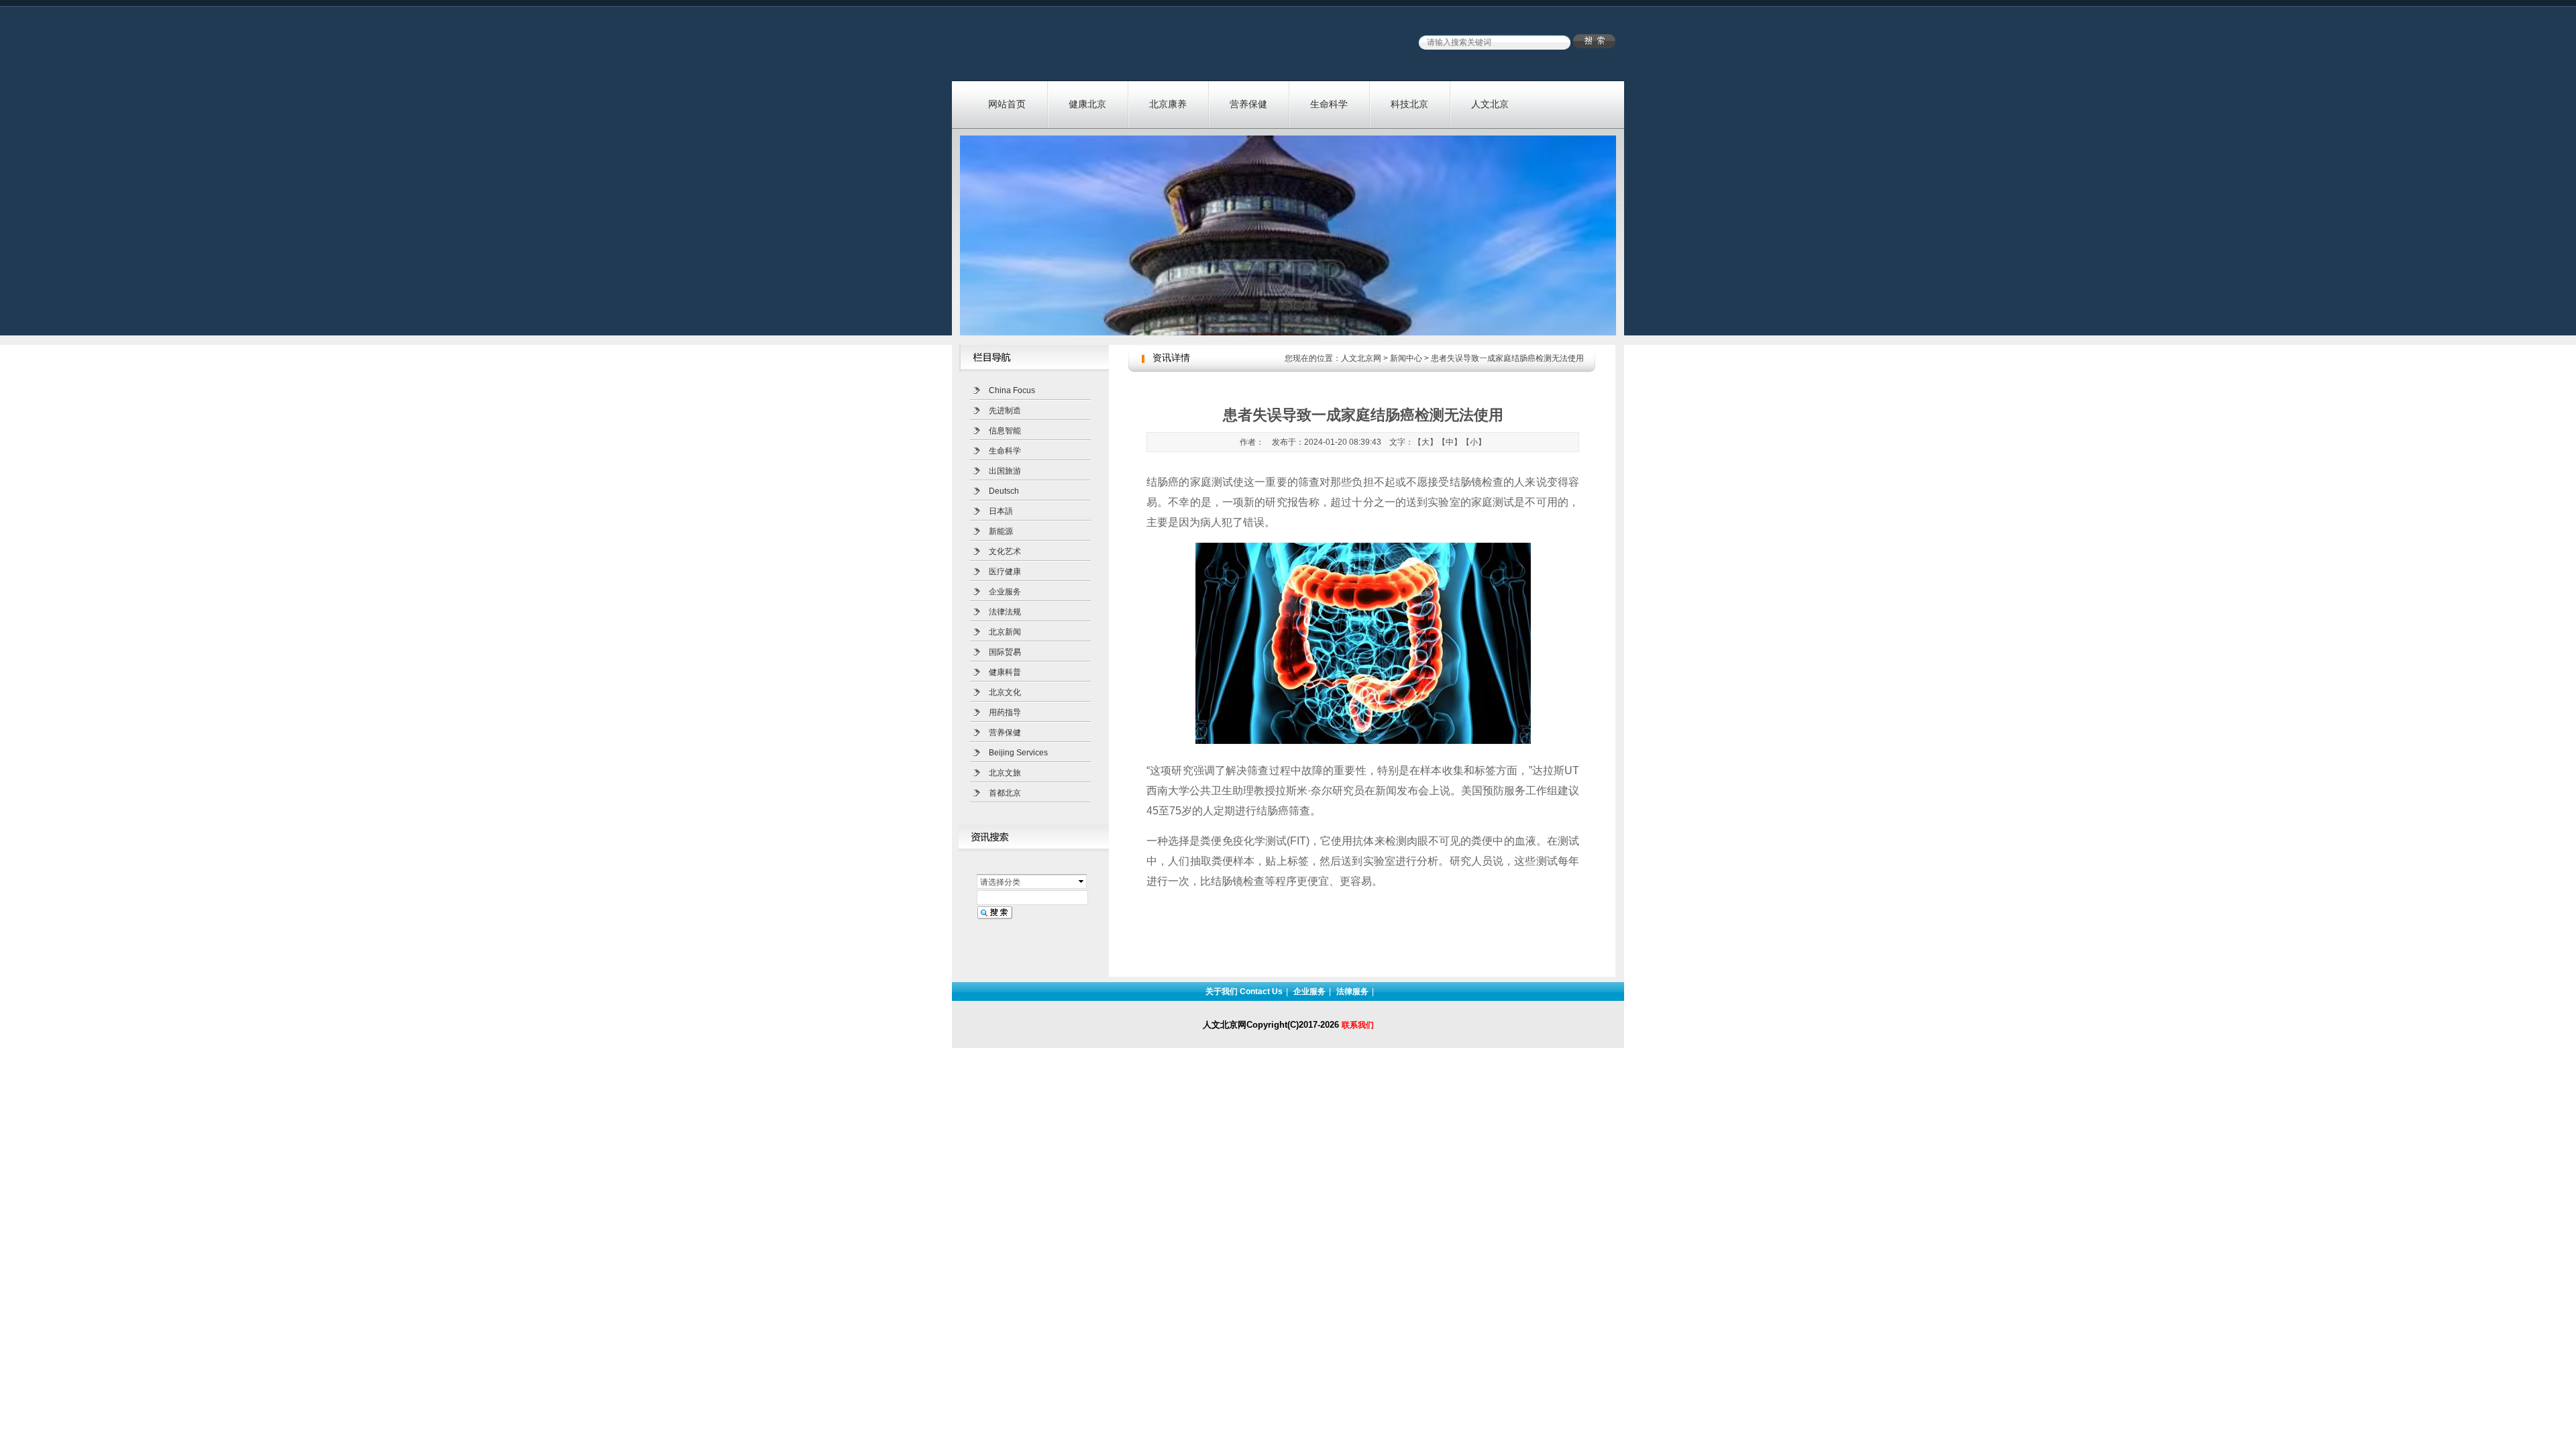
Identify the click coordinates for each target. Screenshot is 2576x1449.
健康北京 (1087, 104)
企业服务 (1005, 592)
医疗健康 (1005, 572)
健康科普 (1005, 672)
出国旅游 (1005, 471)
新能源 (1001, 531)
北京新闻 (1005, 632)
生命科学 (1329, 104)
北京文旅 (1005, 773)
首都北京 (1005, 793)
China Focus (1012, 390)
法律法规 (1005, 612)
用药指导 (1005, 712)
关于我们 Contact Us (1244, 991)
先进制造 (1005, 411)
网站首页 (1007, 104)
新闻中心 (1406, 358)
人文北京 (1490, 104)
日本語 (1001, 511)
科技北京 (1409, 104)
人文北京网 (1361, 358)
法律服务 (1352, 991)
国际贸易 (1005, 652)
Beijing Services (1018, 753)
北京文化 (1005, 692)
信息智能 (1005, 431)
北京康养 (1168, 104)
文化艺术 (1005, 551)
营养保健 (1248, 104)
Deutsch (1004, 491)
